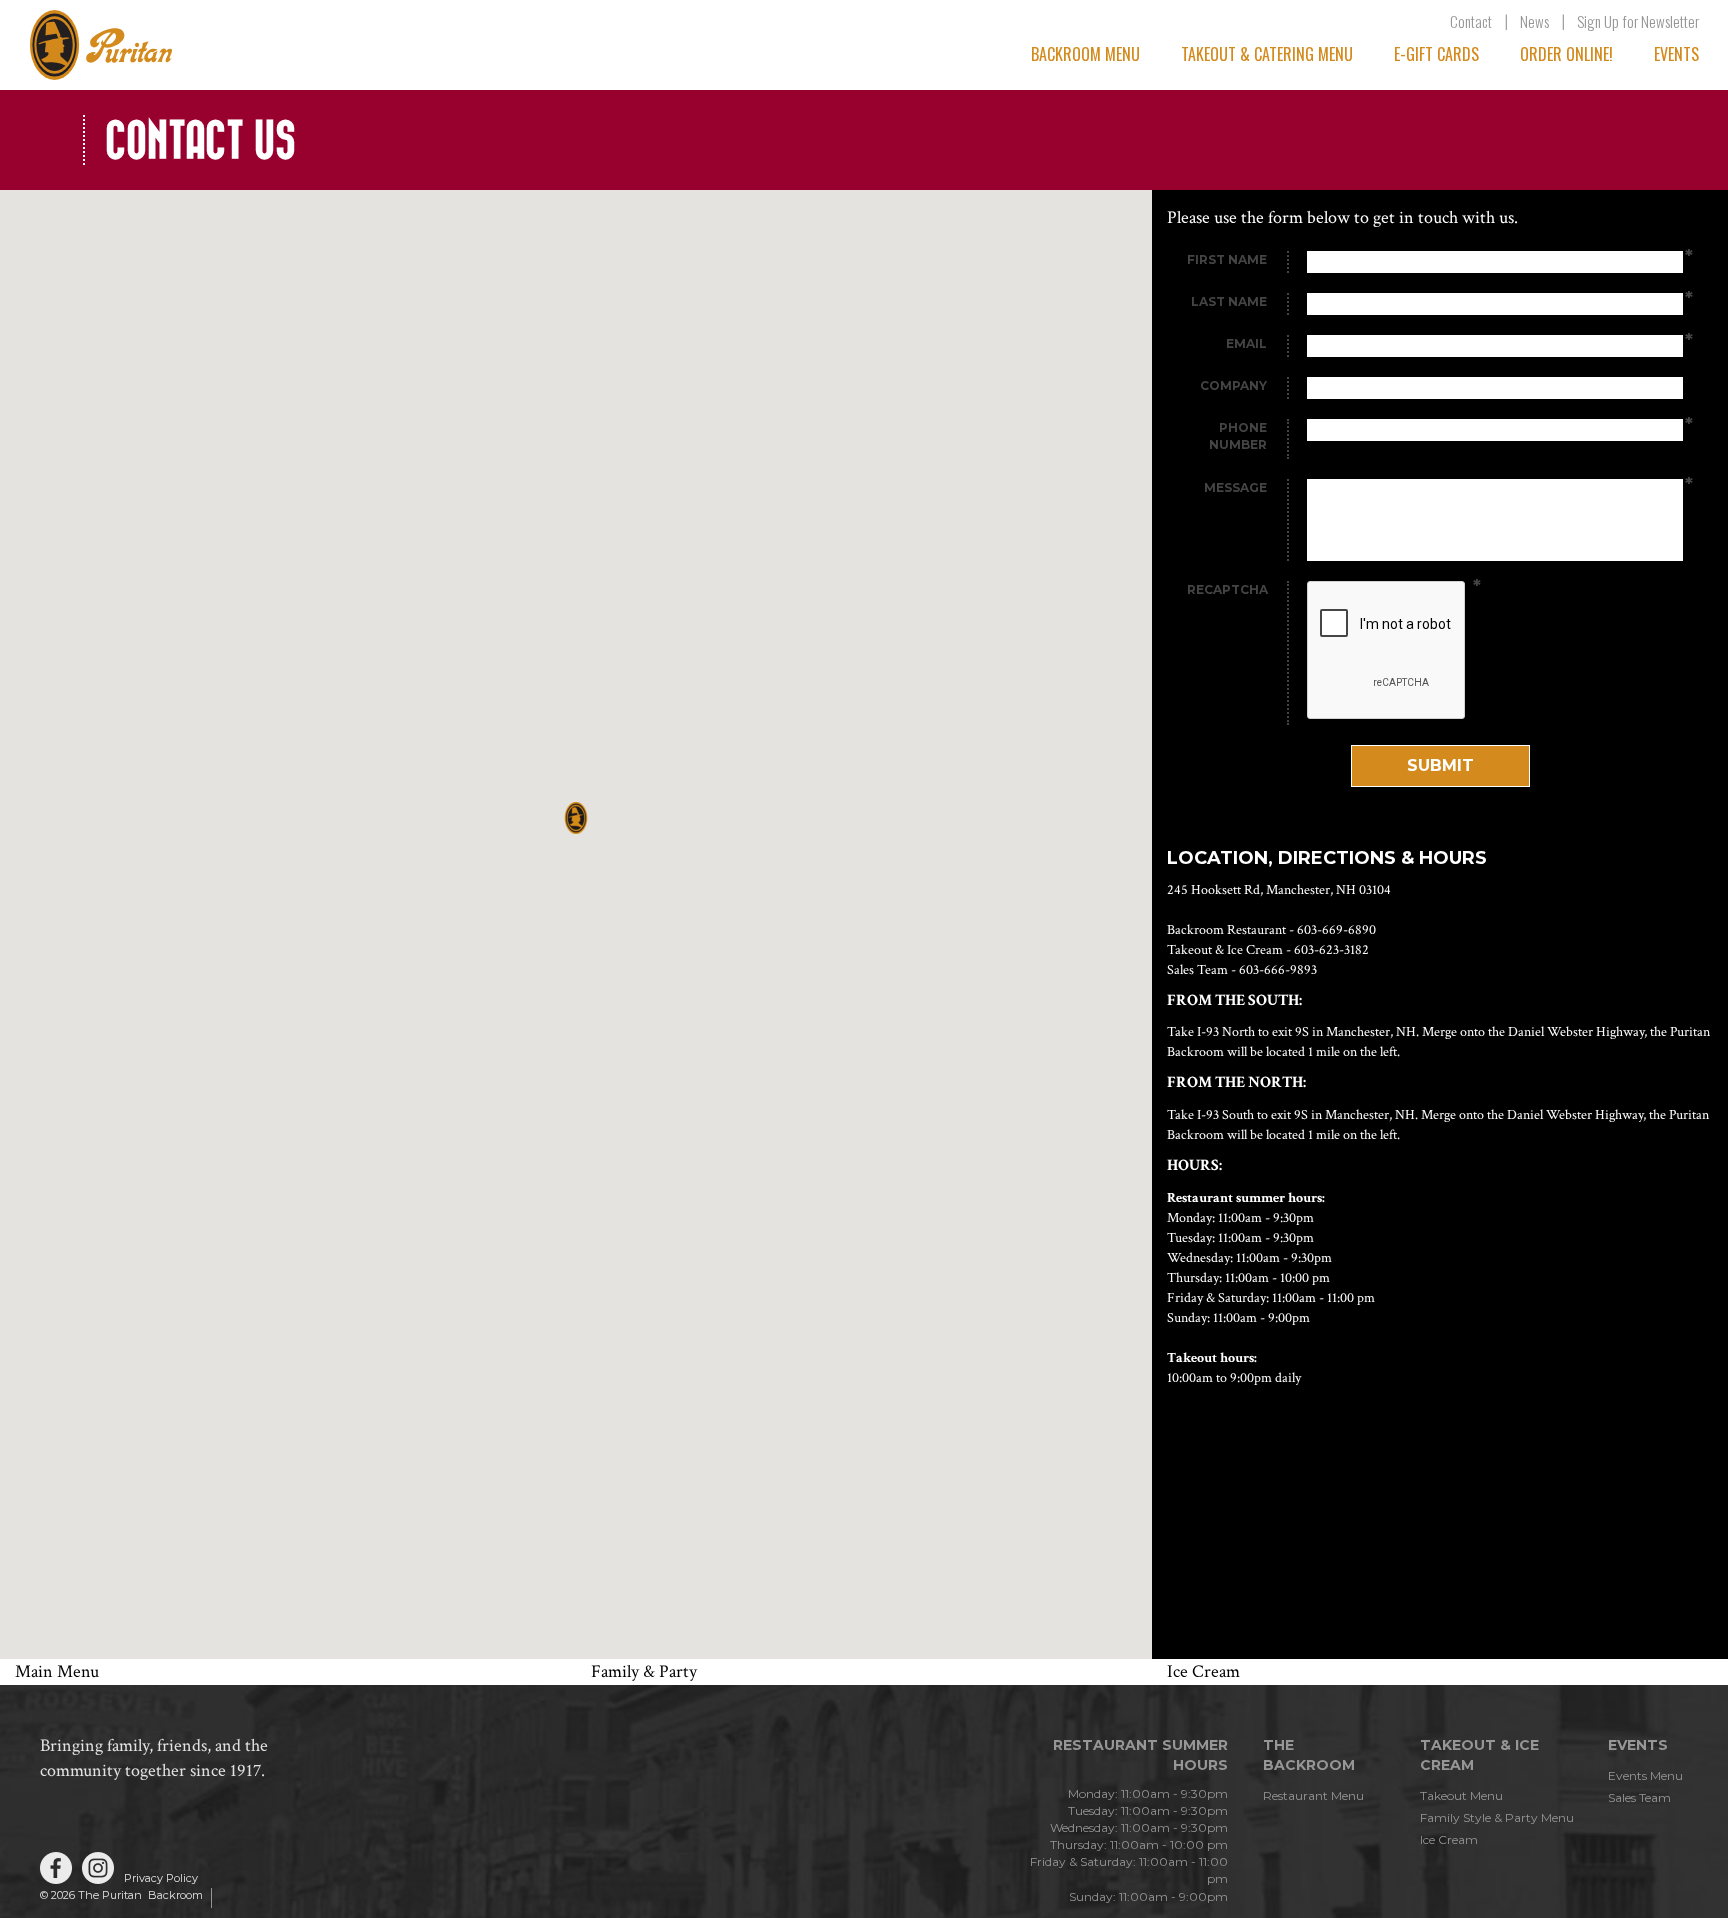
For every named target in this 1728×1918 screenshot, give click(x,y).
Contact (1471, 21)
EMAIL (1246, 343)
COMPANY (1233, 385)
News (1534, 21)
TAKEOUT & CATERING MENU (1267, 54)
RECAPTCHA (1227, 589)
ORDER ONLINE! (1566, 54)
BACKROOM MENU (1085, 54)
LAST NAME (1229, 301)
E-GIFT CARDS (1436, 54)
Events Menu (1645, 1775)
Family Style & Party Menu (1497, 1817)
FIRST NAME (1227, 259)
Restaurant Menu (1313, 1795)
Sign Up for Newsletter (1638, 21)
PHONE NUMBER (1238, 436)
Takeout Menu (1461, 1795)
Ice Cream (1449, 1839)
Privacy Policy (161, 1878)
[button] (576, 818)
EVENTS (1676, 54)
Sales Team (1639, 1797)
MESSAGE (1235, 487)
